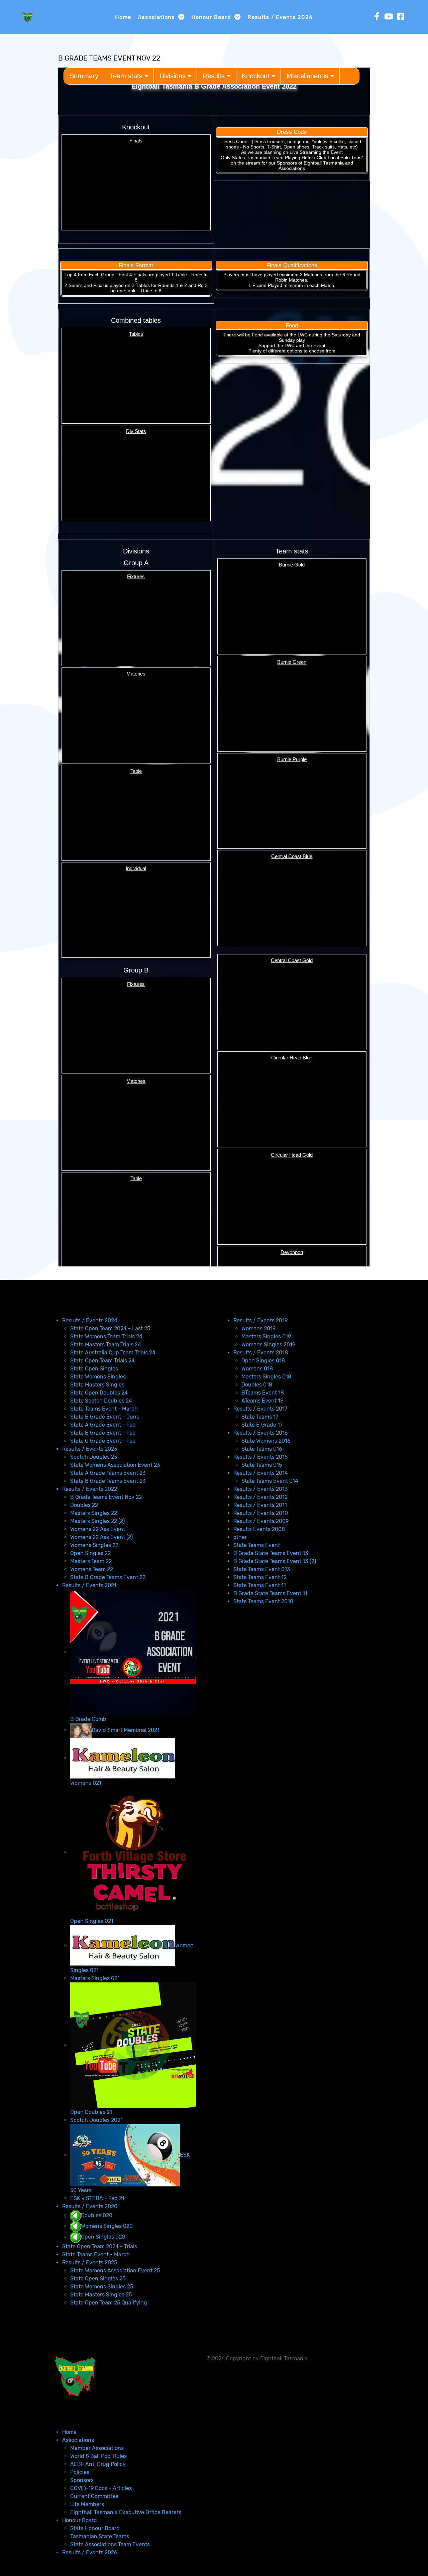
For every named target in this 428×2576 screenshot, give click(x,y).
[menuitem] (90, 1320)
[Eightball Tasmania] (27, 16)
